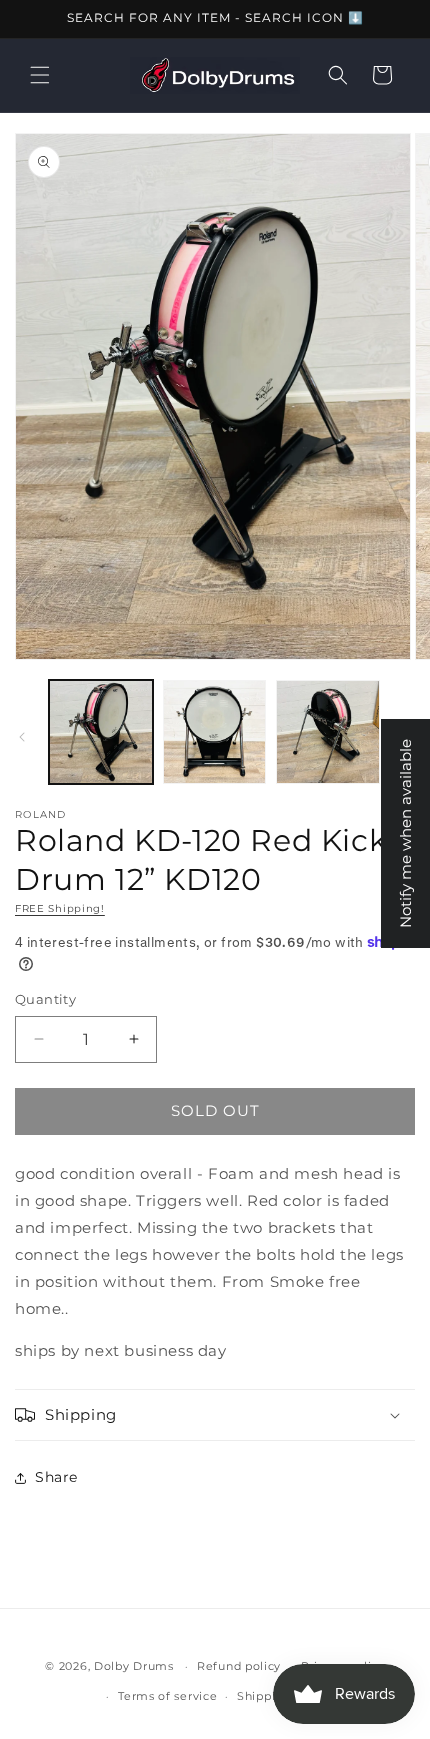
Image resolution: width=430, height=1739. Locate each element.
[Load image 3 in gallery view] (328, 732)
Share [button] (56, 1477)
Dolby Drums (134, 1666)
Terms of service (167, 1696)
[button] (40, 75)
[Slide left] (22, 737)
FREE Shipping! (60, 908)
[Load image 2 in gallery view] (215, 732)
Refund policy (239, 1666)
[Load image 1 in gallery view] (101, 732)
